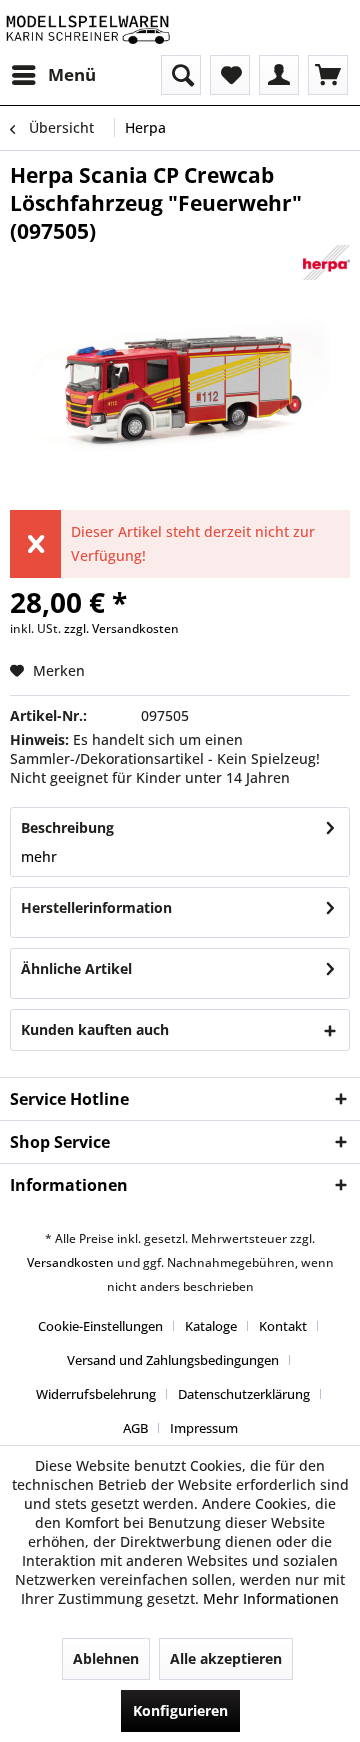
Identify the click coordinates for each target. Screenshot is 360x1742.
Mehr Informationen (271, 1598)
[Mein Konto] (279, 75)
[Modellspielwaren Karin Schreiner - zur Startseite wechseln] (87, 27)
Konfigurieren (180, 1710)
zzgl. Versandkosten (121, 628)
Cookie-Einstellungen (100, 1326)
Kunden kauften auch (95, 1029)
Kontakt (283, 1326)
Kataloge (211, 1326)
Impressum (204, 1428)
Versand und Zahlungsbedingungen (173, 1360)
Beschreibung (67, 827)
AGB (135, 1428)
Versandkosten (70, 1262)
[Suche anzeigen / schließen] (181, 75)
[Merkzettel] (230, 75)
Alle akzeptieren (226, 1658)
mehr (39, 856)
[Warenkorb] (328, 75)
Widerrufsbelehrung (96, 1394)
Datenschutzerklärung (244, 1394)
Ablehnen (106, 1658)
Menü (72, 74)
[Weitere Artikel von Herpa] (327, 262)
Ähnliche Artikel (76, 968)
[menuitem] (53, 75)
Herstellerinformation (96, 907)
